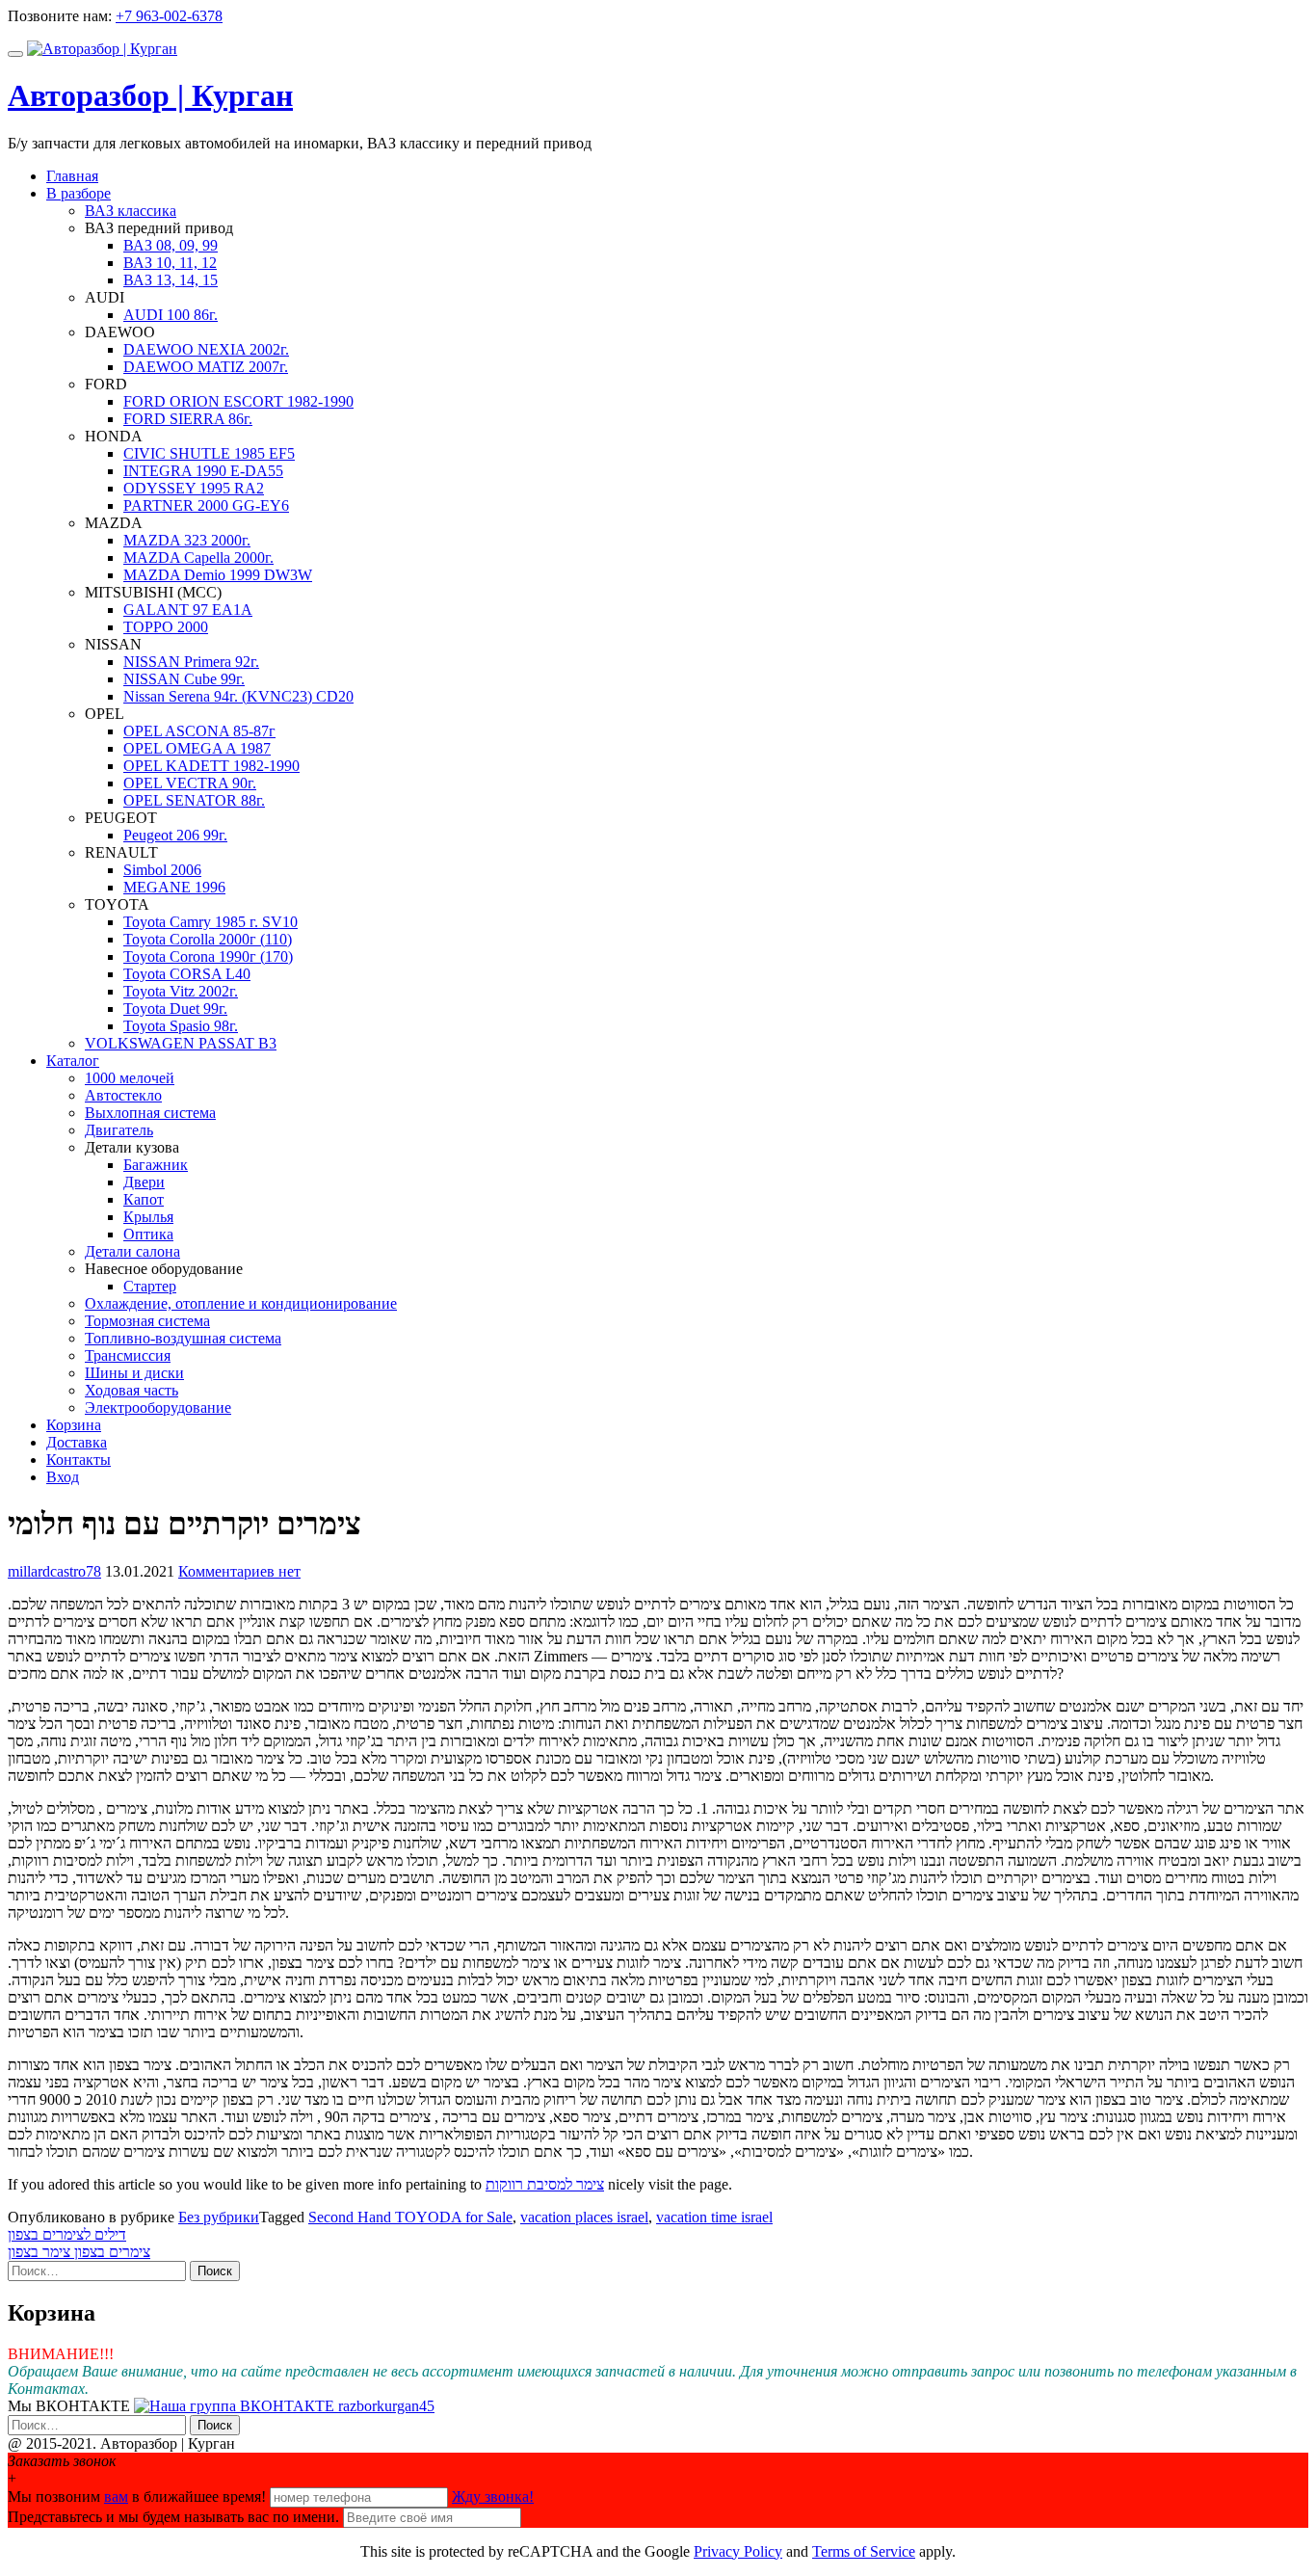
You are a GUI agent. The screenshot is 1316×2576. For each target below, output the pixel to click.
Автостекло (123, 1095)
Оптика (148, 1234)
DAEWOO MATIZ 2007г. (206, 367)
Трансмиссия (128, 1355)
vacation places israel (584, 2217)
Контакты (79, 1460)
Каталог (73, 1061)
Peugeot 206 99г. (175, 835)
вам (116, 2496)
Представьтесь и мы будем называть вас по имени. (173, 2517)
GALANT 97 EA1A (188, 610)
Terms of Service (864, 2551)
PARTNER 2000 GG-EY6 (206, 505)
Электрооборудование (158, 1408)
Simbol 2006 (162, 870)
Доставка (77, 1442)
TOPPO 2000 (166, 627)
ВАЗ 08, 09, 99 (171, 245)
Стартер (150, 1286)
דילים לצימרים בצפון (67, 2234)
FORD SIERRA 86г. (188, 419)
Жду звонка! (493, 2496)
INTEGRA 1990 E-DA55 (203, 471)
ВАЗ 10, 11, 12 (170, 263)
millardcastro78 (54, 1571)
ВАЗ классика (131, 211)
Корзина (74, 1425)
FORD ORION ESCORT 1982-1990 (238, 401)
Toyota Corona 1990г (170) (208, 956)
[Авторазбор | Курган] (102, 49)
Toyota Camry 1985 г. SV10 (211, 922)
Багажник (156, 1165)
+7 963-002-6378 (169, 16)
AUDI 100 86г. (171, 315)
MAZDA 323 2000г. (187, 540)
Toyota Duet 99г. (175, 1009)
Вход (63, 1477)
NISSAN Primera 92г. (191, 662)
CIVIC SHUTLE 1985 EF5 (209, 453)
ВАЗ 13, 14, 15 (171, 280)
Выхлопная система (150, 1113)
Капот (144, 1199)
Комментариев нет (239, 1571)
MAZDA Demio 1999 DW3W (218, 575)
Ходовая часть (132, 1390)
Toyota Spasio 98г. (181, 1026)
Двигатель (119, 1130)
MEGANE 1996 (174, 887)
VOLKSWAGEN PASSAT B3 (181, 1043)
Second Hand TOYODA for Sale (410, 2217)
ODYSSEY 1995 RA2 (194, 488)
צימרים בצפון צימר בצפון (79, 2252)
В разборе (79, 193)
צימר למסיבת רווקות (545, 2184)
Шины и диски (134, 1373)
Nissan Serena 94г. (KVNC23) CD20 (238, 696)
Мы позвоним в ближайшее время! (139, 2496)
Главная (72, 176)
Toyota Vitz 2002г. (181, 991)
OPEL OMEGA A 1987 (197, 748)
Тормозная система (147, 1321)
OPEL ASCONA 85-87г (199, 731)
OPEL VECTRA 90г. (190, 783)
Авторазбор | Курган (150, 95)
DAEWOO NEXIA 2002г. (206, 349)
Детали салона (132, 1251)
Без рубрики (219, 2217)
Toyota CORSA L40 (187, 974)
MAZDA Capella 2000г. (198, 558)
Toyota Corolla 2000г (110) (208, 939)
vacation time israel (714, 2217)
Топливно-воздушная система (183, 1338)
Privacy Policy (738, 2551)
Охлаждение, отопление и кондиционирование (241, 1303)
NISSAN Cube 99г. (184, 679)
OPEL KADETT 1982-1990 (211, 766)
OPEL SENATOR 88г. (194, 800)
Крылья (148, 1217)
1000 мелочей (130, 1078)
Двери (144, 1182)
